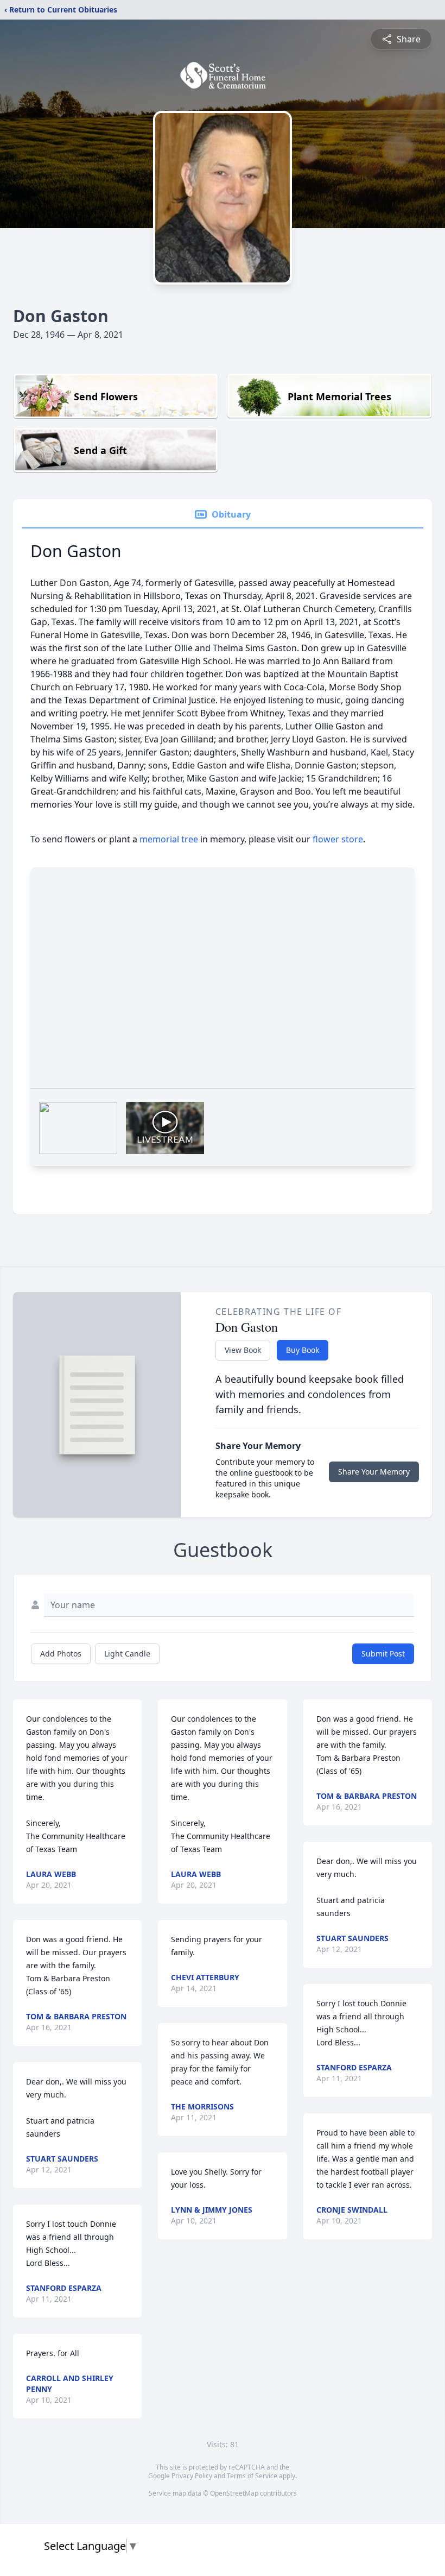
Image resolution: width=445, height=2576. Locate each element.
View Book (243, 1350)
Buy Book (303, 1350)
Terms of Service (252, 2476)
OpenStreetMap (234, 2493)
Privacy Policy (192, 2476)
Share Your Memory (374, 1472)
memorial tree (169, 839)
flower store (338, 839)
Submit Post (383, 1654)
